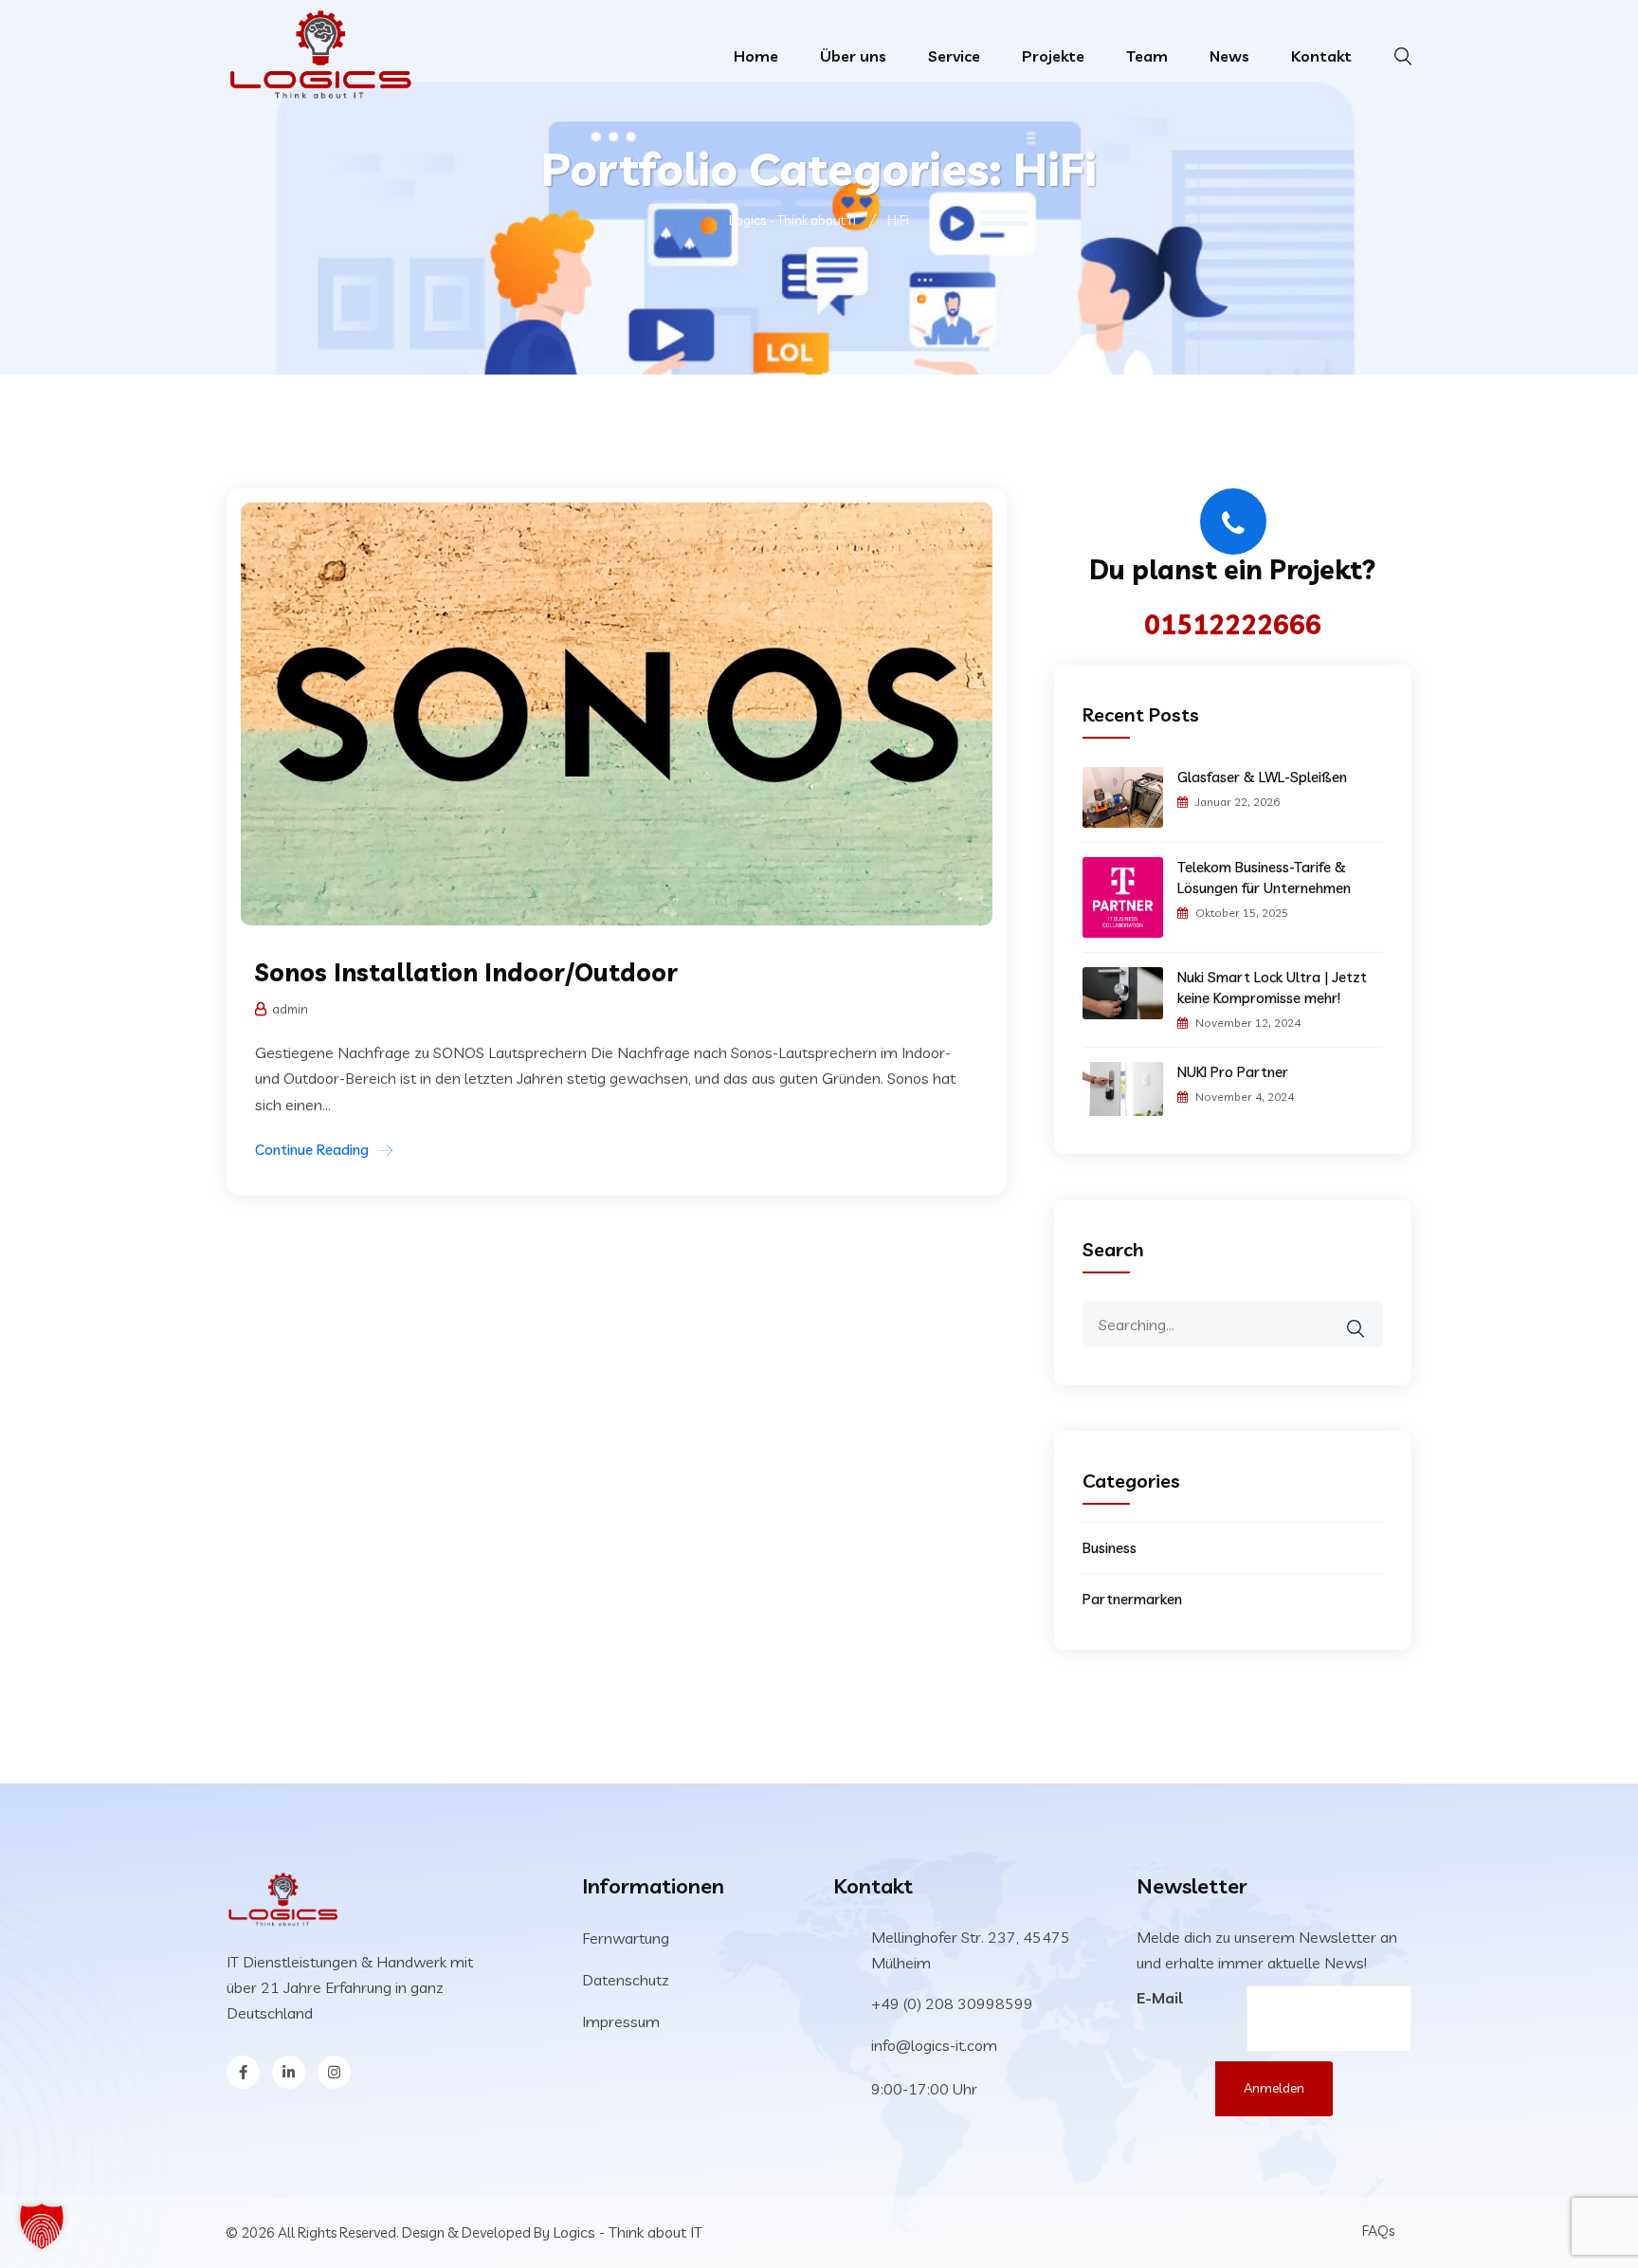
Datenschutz (626, 1980)
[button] (42, 2226)
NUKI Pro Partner (1233, 1072)
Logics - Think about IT (628, 2232)
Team (1147, 56)
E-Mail (1160, 1998)
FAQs (1378, 2231)
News (1229, 56)
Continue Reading (312, 1150)
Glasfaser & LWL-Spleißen (1262, 777)
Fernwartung (626, 1938)
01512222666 (1233, 624)
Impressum (621, 2021)
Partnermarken (1132, 1599)
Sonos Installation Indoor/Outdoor (466, 972)
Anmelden (1274, 2088)
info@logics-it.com (934, 2045)
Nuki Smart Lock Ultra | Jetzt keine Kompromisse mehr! (1272, 988)
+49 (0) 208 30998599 (952, 2003)
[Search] (1368, 1315)
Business (1110, 1548)
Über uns (853, 56)
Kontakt (1321, 56)
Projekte (1053, 56)
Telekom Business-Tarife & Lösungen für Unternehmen (1264, 878)
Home (756, 56)
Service (954, 56)
